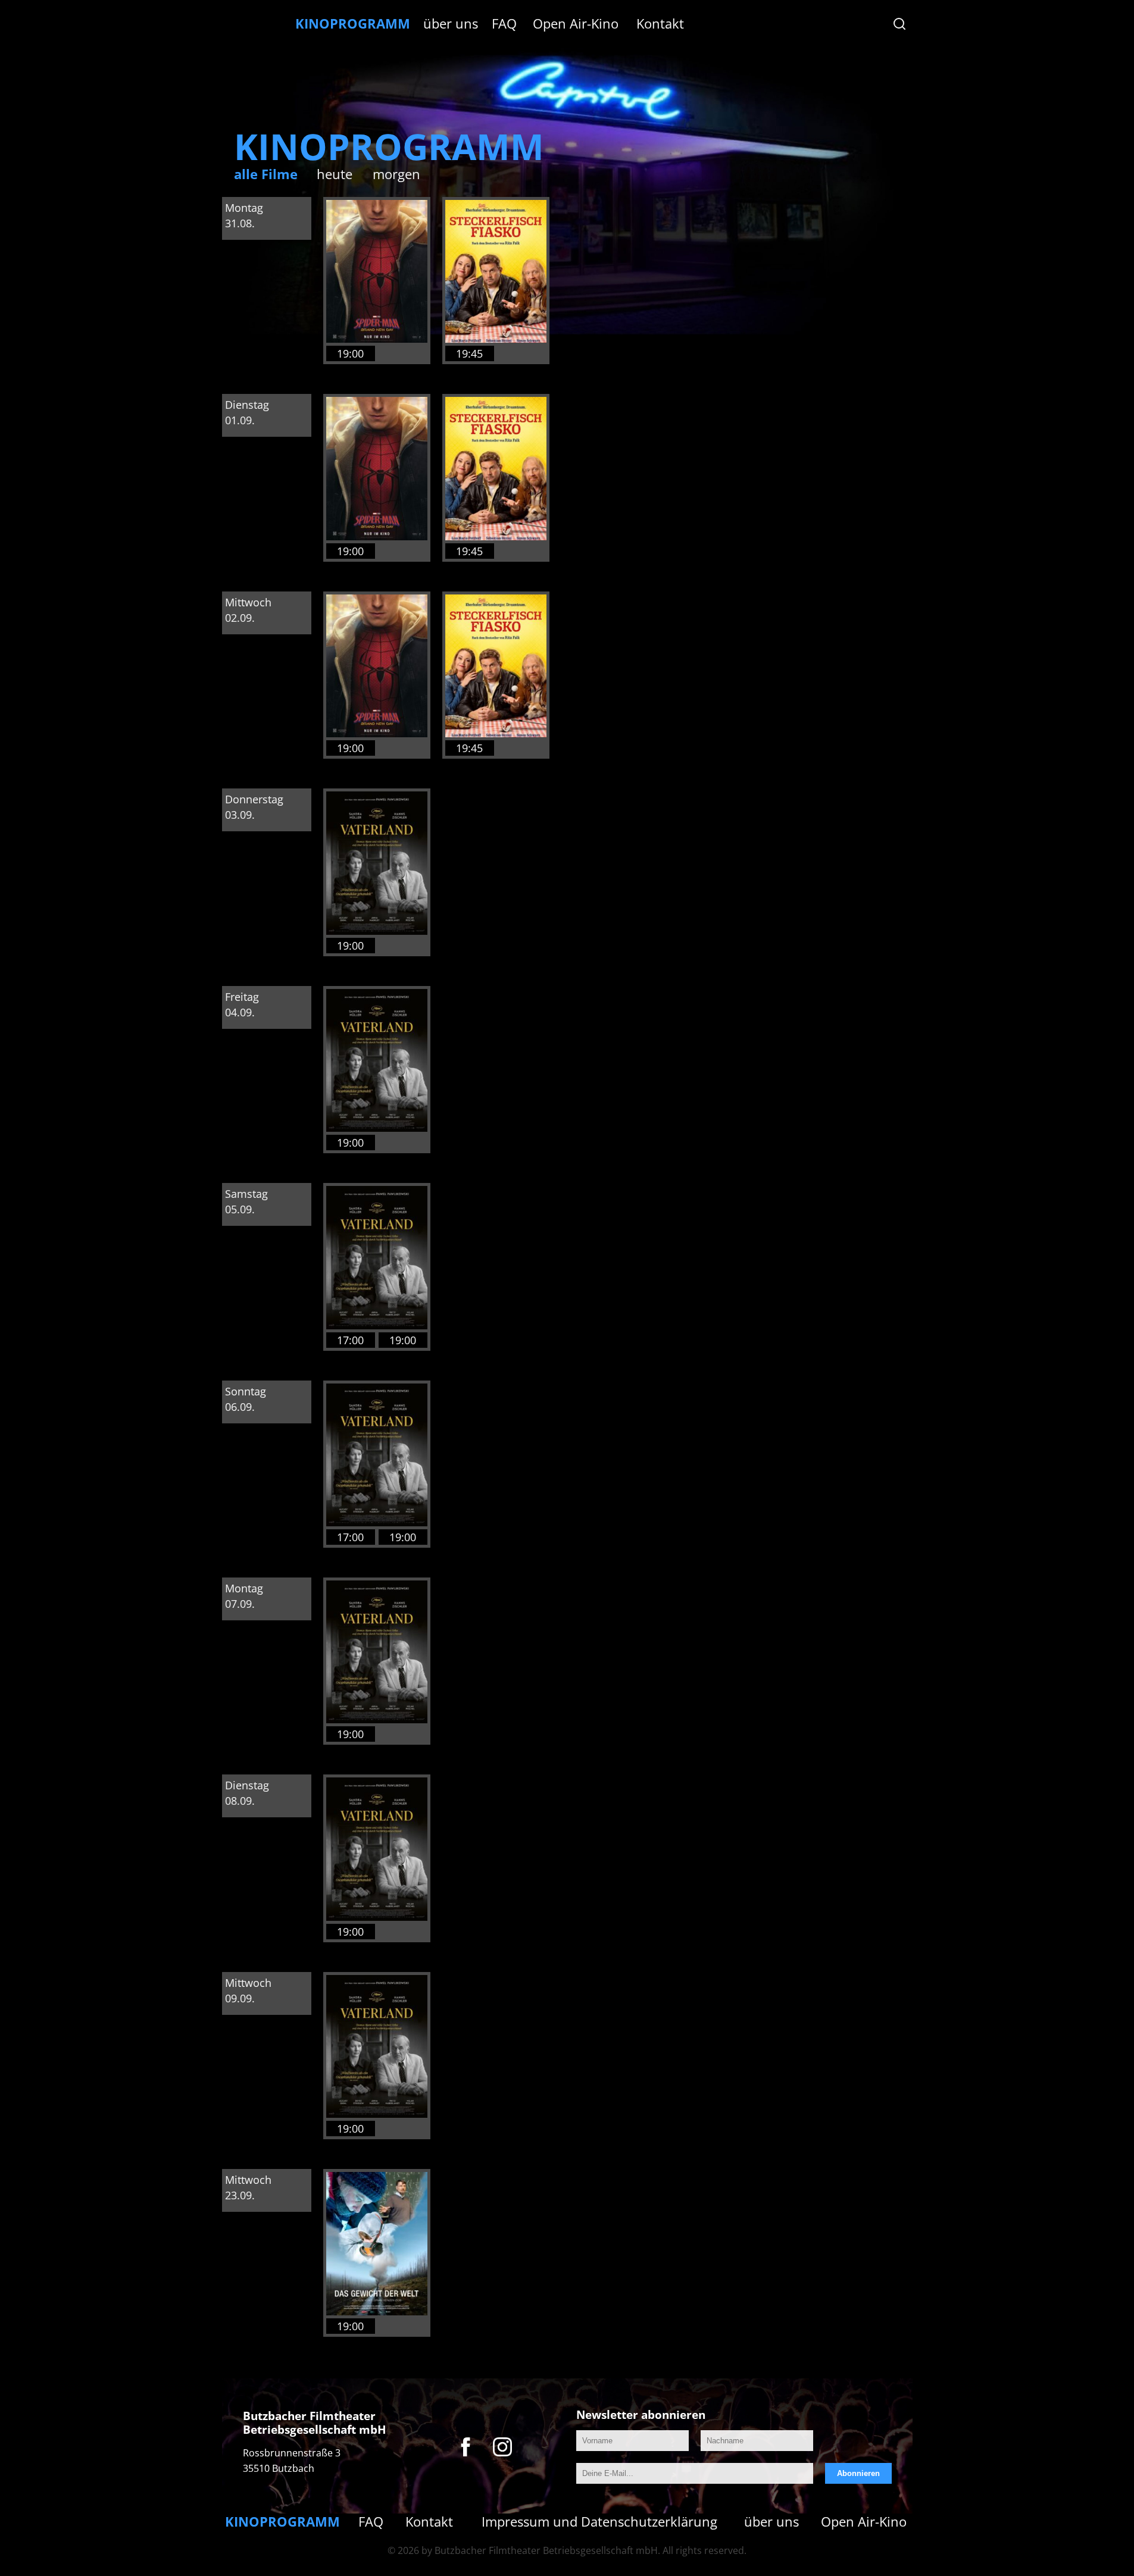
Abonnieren (858, 2473)
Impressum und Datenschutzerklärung (599, 2521)
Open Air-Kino (576, 23)
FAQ (504, 23)
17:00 (350, 1340)
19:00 (350, 353)
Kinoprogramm (353, 23)
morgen (396, 174)
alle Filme (266, 174)
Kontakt (660, 23)
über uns (451, 23)
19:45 (469, 353)
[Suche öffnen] (899, 24)
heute (335, 174)
